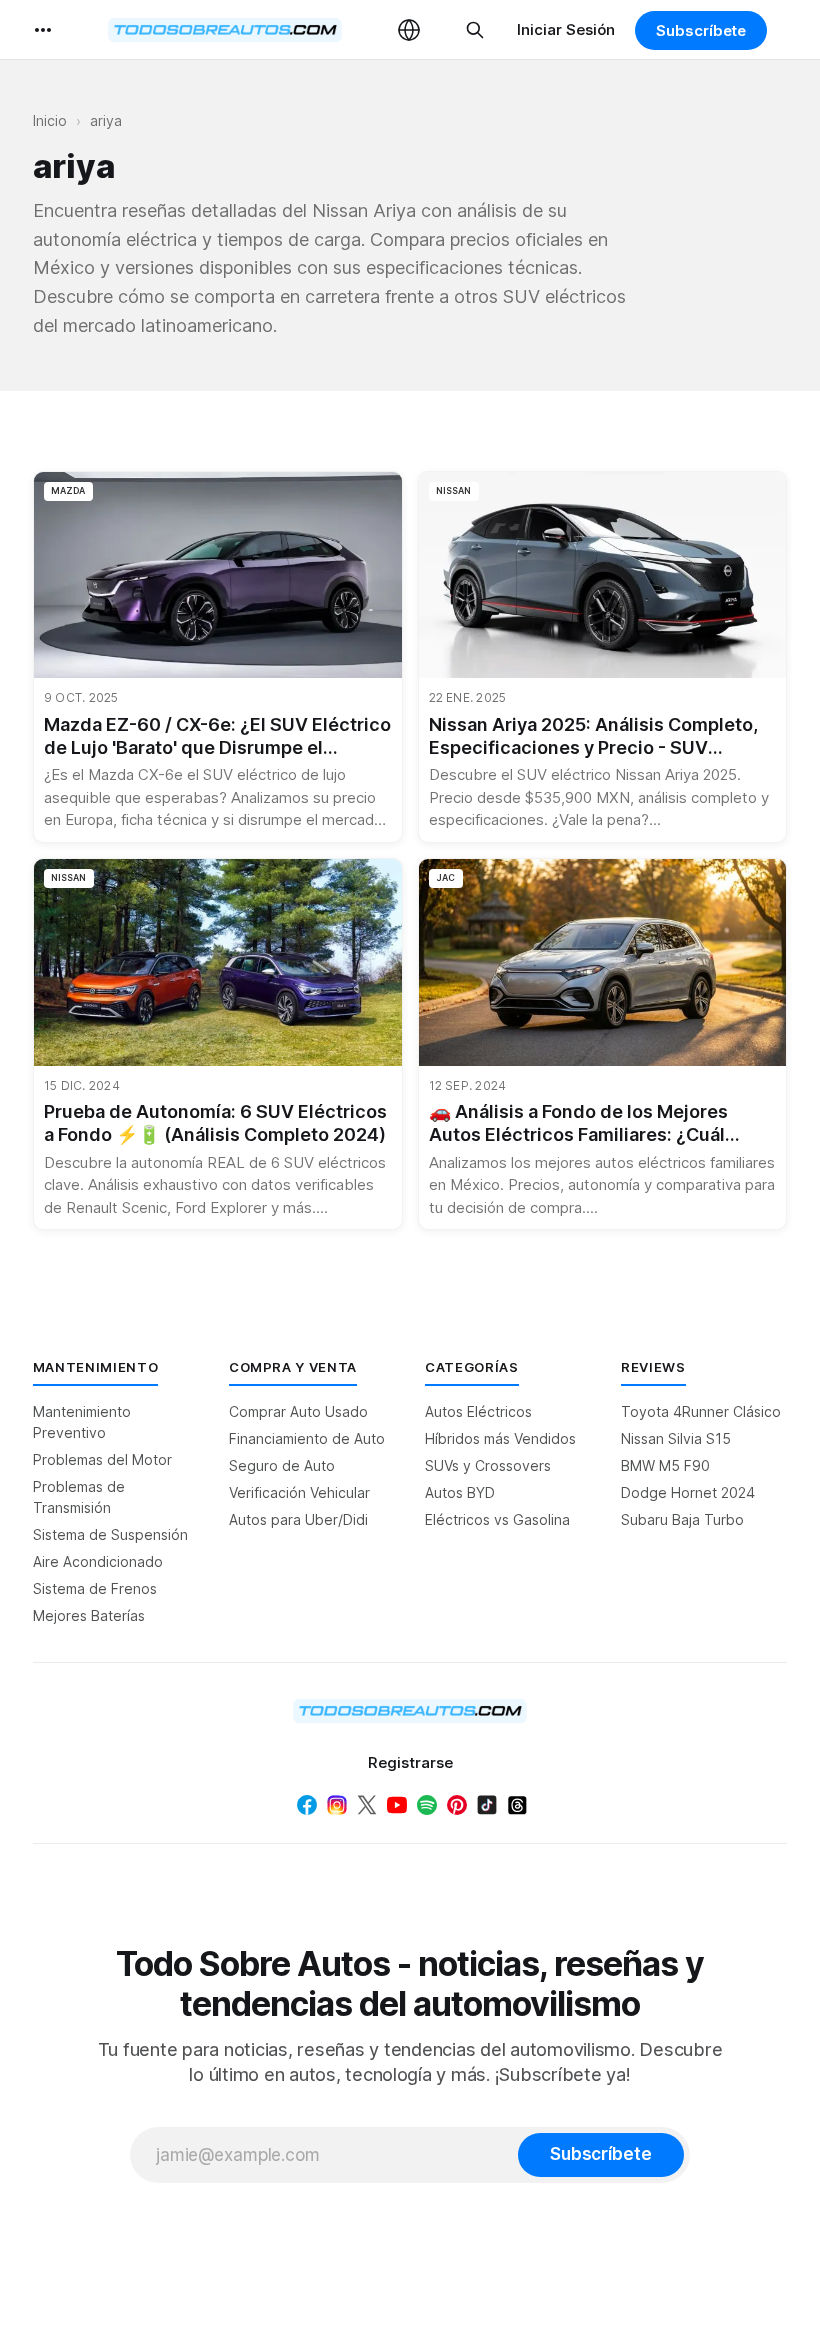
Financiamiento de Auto (307, 1438)
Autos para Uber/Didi (298, 1519)
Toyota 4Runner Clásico (701, 1411)
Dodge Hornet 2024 (688, 1492)
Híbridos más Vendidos (500, 1438)
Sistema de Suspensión (110, 1534)
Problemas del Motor (102, 1459)
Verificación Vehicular (299, 1492)
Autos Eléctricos (478, 1411)
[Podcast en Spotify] (427, 1805)
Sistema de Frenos (95, 1588)
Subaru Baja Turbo (682, 1519)
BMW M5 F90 (665, 1465)
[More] (43, 30)
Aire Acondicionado (98, 1561)
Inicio (50, 120)
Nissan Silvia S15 (676, 1438)
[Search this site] (475, 30)
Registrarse (410, 1762)
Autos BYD (460, 1492)
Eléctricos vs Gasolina (497, 1519)
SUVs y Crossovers (488, 1465)
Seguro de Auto (282, 1465)
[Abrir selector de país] (409, 30)
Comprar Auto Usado (298, 1411)
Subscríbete (701, 30)
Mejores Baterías (89, 1615)
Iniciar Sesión (566, 29)
